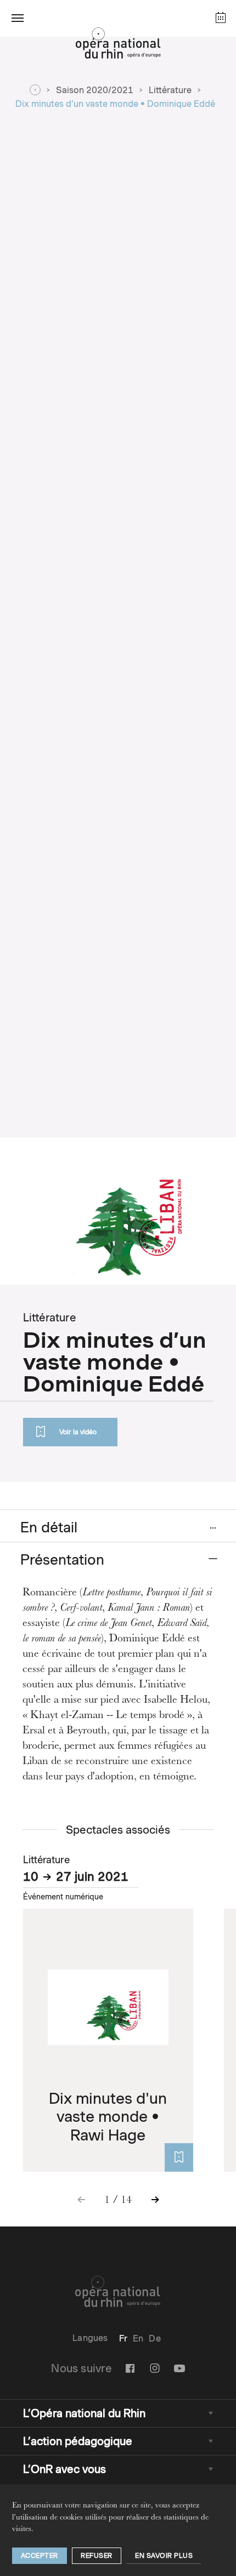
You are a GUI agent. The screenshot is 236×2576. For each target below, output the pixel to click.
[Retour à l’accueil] (118, 46)
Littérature (170, 90)
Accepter (40, 2555)
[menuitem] (123, 2339)
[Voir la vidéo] (179, 2157)
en (138, 2339)
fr (123, 2339)
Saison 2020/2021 (95, 90)
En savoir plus (164, 2555)
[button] (18, 18)
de (154, 2339)
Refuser (97, 2555)
